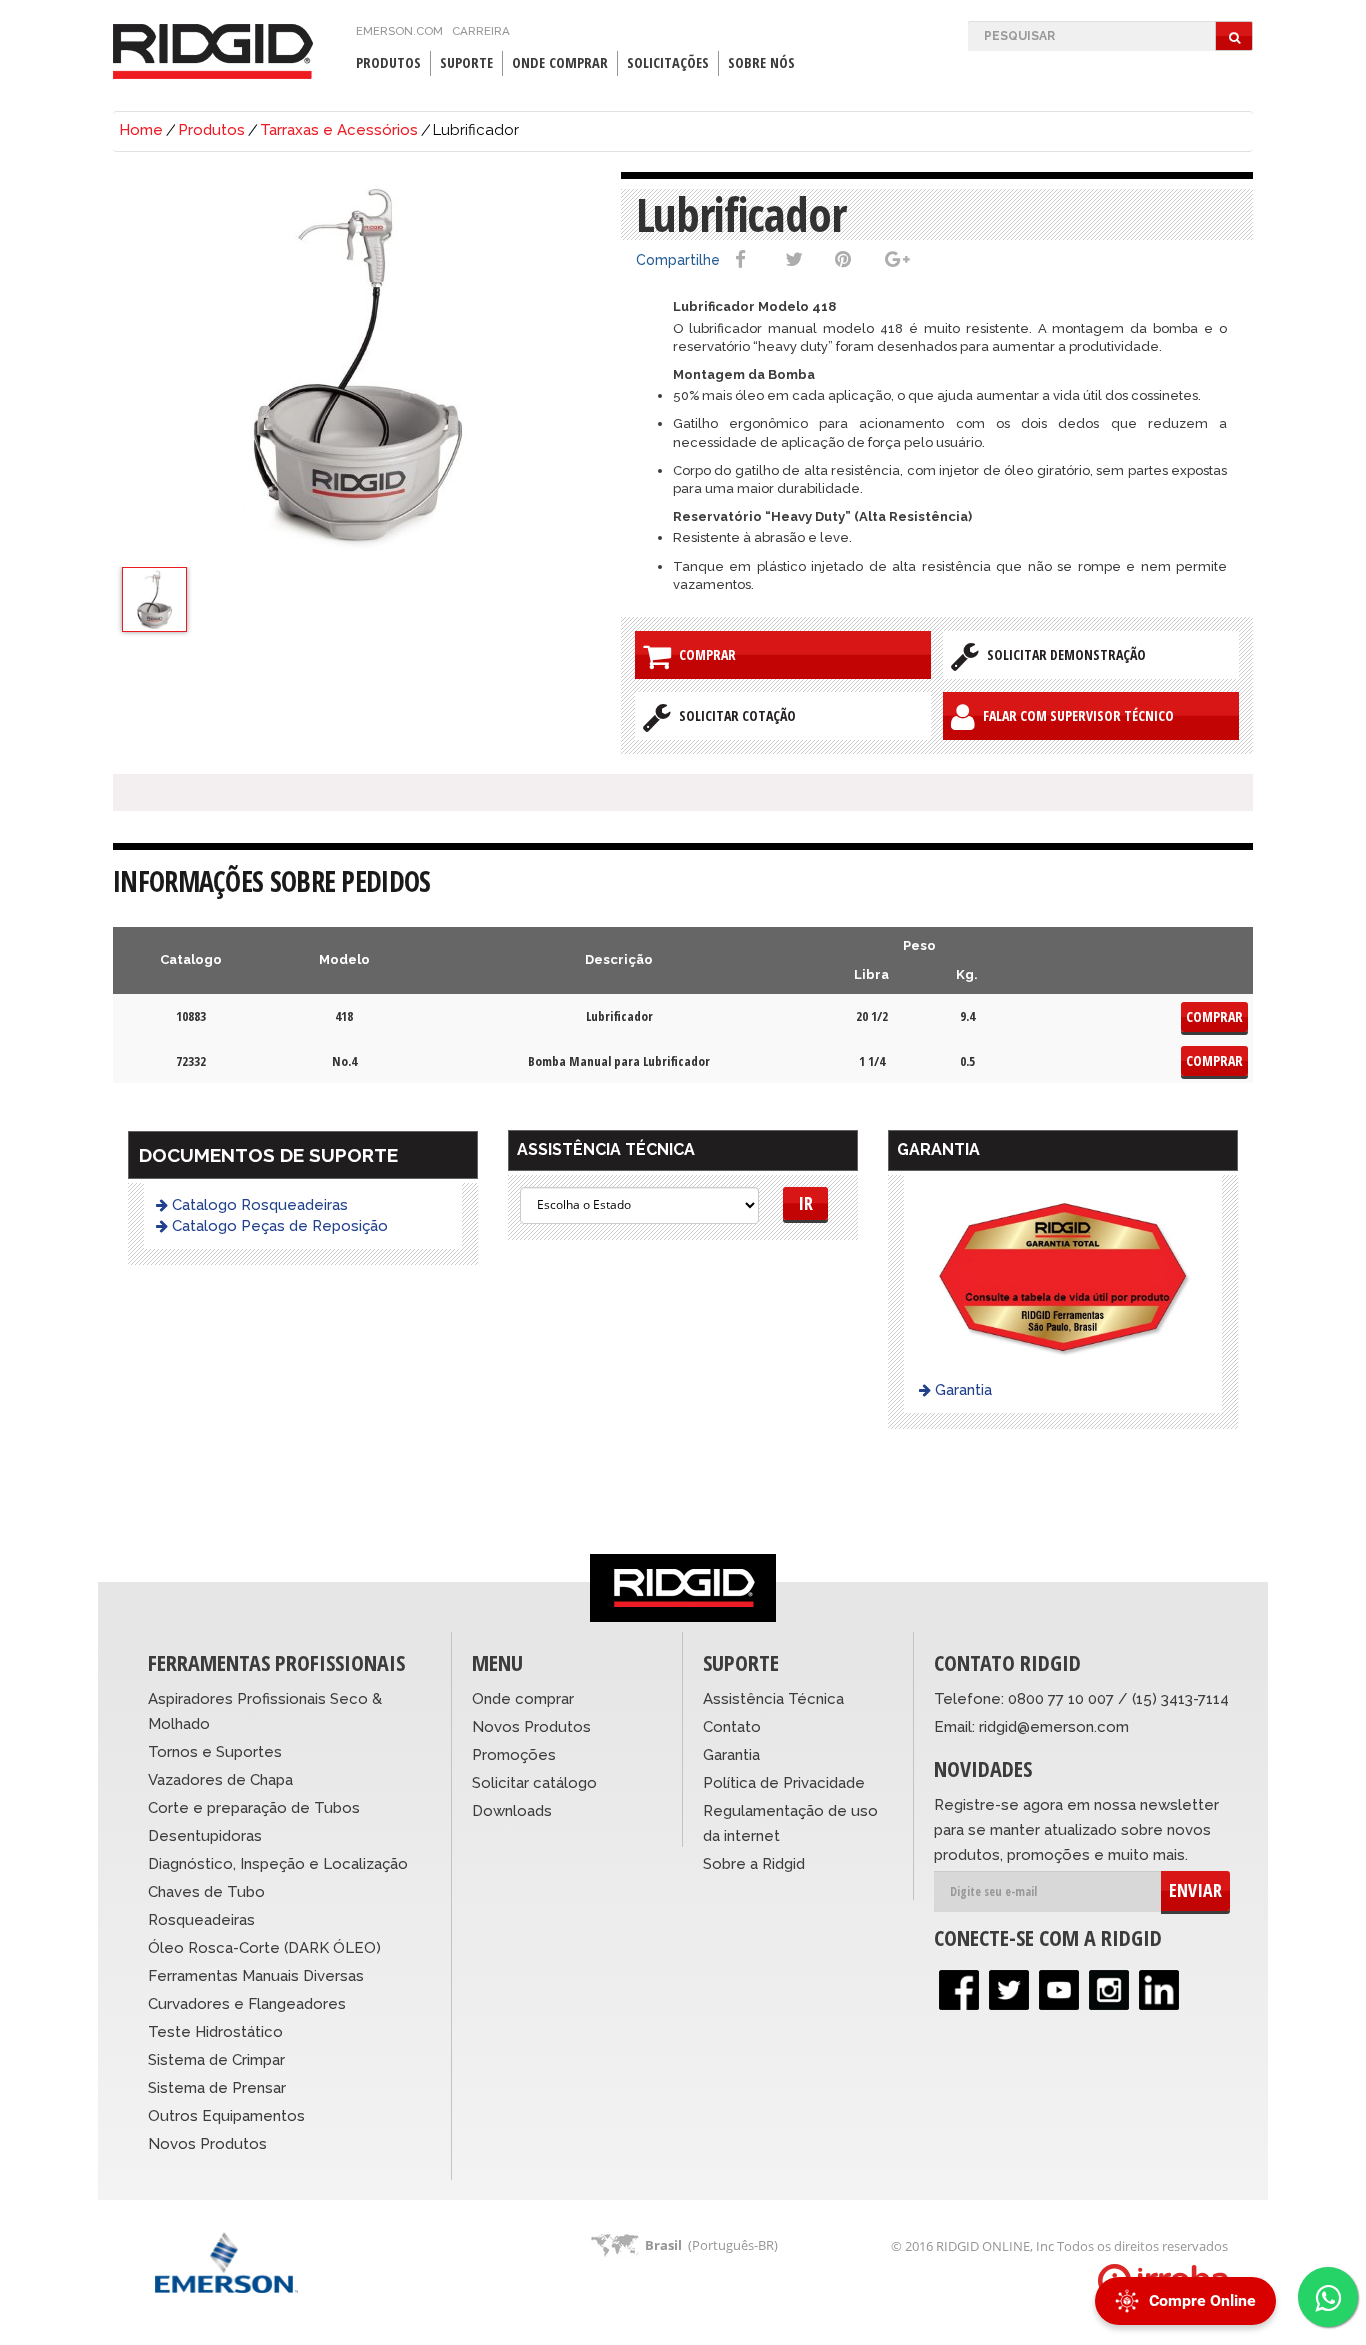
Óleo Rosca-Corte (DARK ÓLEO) (264, 1948)
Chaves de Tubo (206, 1892)
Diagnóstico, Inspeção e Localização (278, 1864)
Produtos (211, 130)
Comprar (703, 654)
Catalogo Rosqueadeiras (258, 1205)
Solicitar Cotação (733, 715)
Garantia (961, 1390)
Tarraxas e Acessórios (339, 130)
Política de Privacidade (784, 1783)
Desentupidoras (205, 1836)
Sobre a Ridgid (754, 1864)
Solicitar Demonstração (1062, 654)
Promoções (514, 1755)
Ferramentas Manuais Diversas (256, 1976)
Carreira (481, 31)
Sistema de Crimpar (216, 2060)
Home (141, 130)
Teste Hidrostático (215, 2032)
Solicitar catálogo (534, 1783)
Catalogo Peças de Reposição (278, 1226)
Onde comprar (523, 1699)
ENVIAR (1195, 1890)
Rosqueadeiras (201, 1920)
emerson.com (399, 31)
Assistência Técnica (773, 1699)
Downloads (512, 1811)
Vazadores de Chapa (220, 1780)
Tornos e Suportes (215, 1752)
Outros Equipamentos (226, 2116)
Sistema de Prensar (217, 2088)
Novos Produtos (207, 2144)
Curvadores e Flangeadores (247, 2004)
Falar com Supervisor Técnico (1074, 715)
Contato (732, 1727)
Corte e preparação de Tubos (254, 1808)
